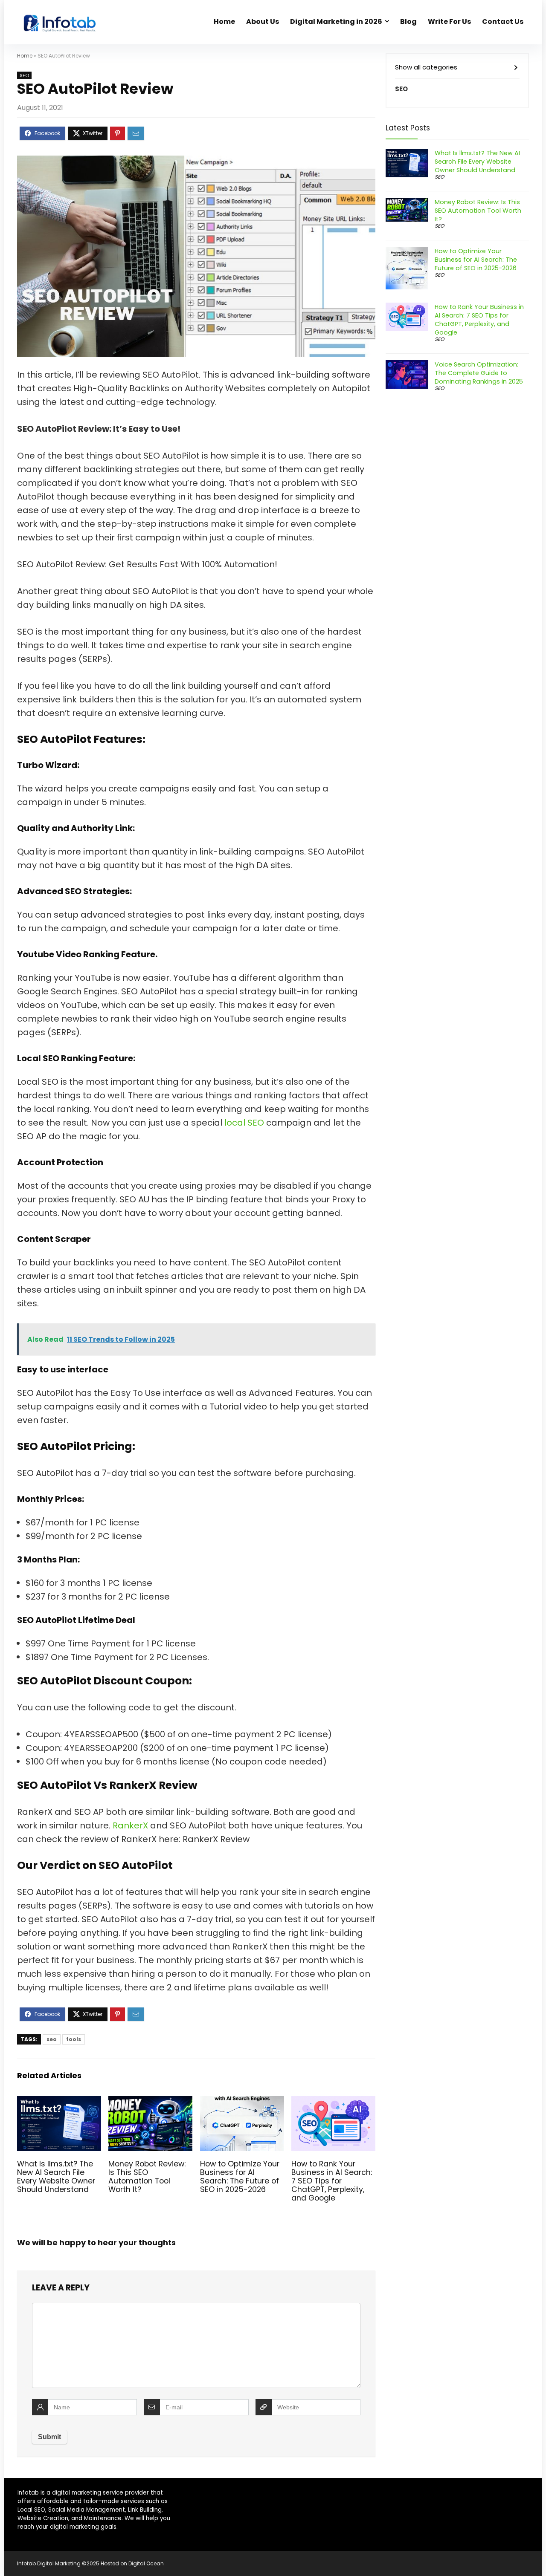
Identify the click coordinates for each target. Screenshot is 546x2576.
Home (224, 22)
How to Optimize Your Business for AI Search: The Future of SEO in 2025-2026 (240, 2177)
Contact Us (503, 22)
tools (74, 2039)
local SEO (244, 1123)
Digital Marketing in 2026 (336, 22)
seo (52, 2039)
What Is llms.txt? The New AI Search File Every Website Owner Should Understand (56, 2177)
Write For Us (449, 22)
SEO (24, 75)
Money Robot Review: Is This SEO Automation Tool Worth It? (147, 2177)
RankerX (131, 1825)
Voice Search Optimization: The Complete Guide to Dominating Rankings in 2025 (479, 373)
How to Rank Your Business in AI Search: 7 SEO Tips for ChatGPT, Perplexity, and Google (332, 2181)
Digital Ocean (146, 2563)
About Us (263, 22)
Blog (408, 22)
